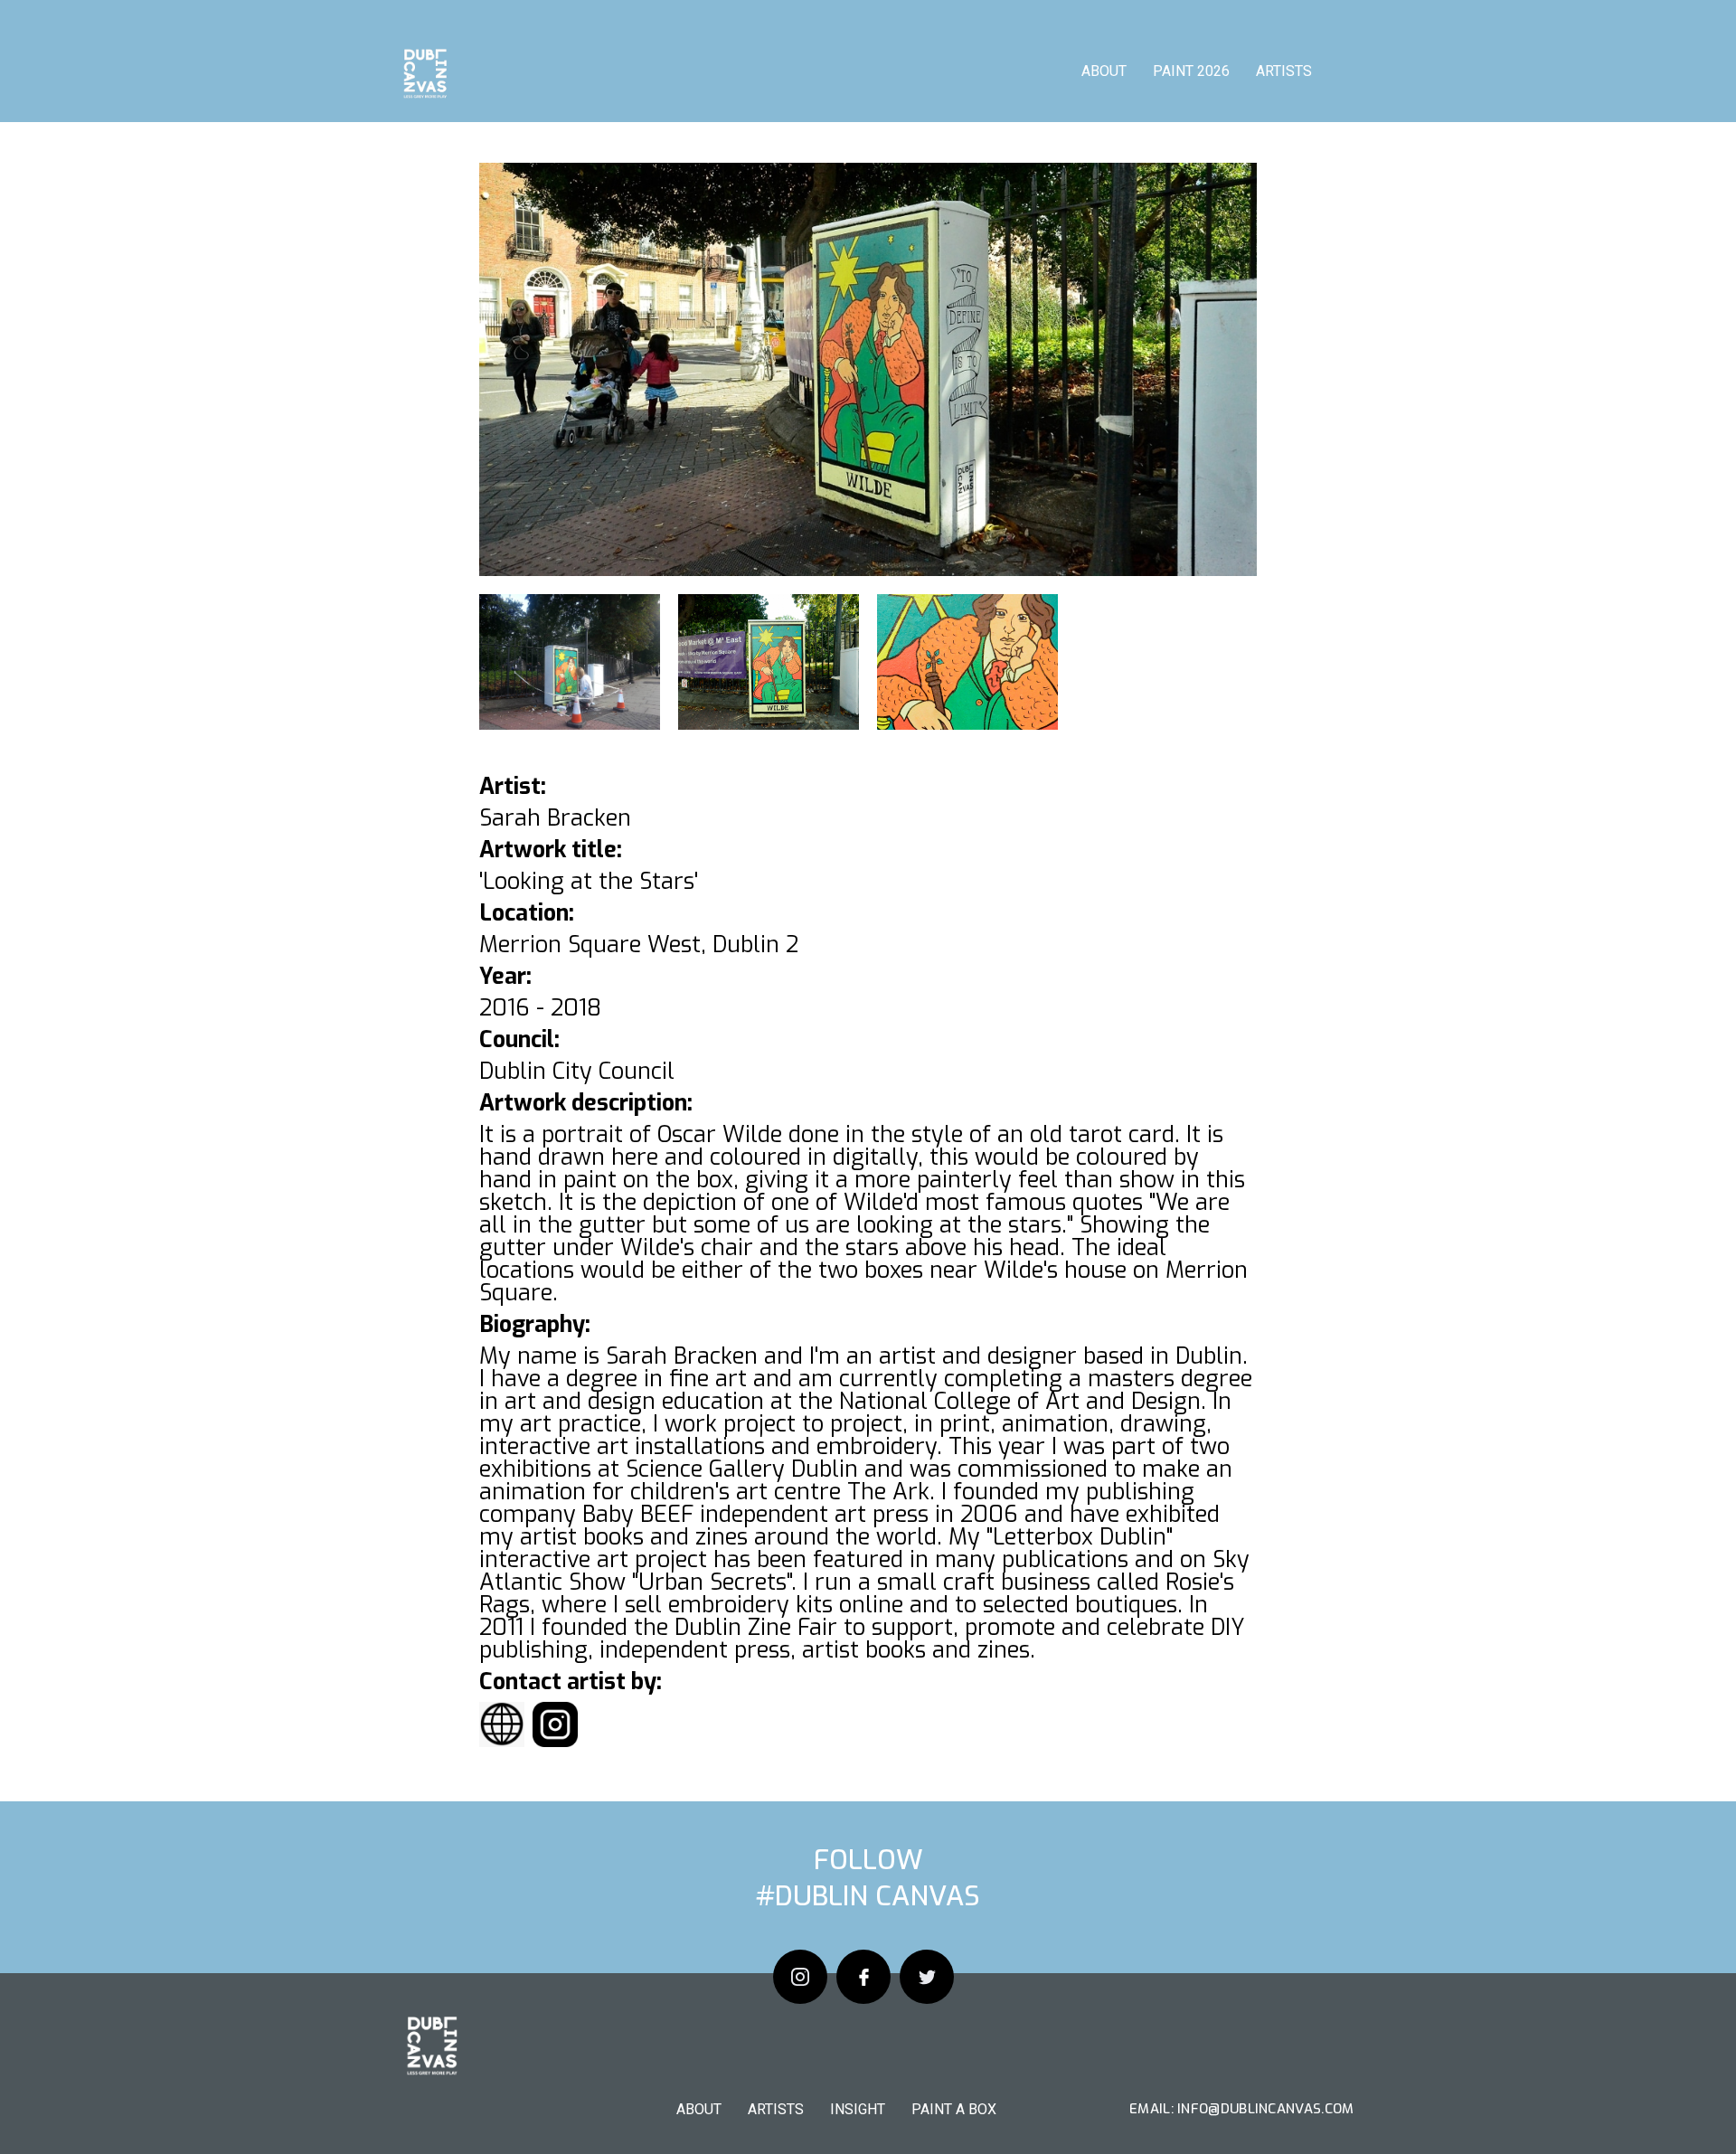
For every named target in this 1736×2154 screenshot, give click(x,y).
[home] (424, 77)
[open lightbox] (868, 369)
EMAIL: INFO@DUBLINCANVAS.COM (1241, 2109)
